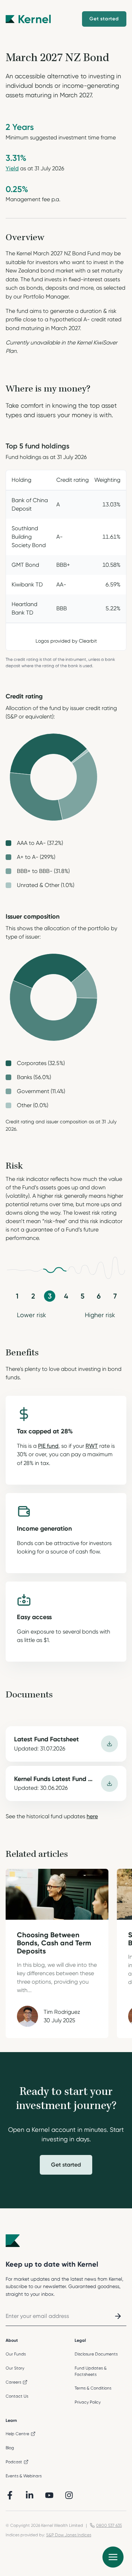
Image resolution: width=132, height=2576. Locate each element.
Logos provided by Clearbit (66, 641)
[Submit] (118, 2316)
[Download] (109, 1744)
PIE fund (48, 1446)
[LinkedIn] (30, 2495)
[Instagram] (69, 2495)
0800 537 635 (109, 2525)
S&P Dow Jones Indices (69, 2535)
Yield (12, 168)
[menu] (113, 2557)
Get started (66, 2165)
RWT (92, 1446)
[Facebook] (10, 2495)
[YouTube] (49, 2495)
